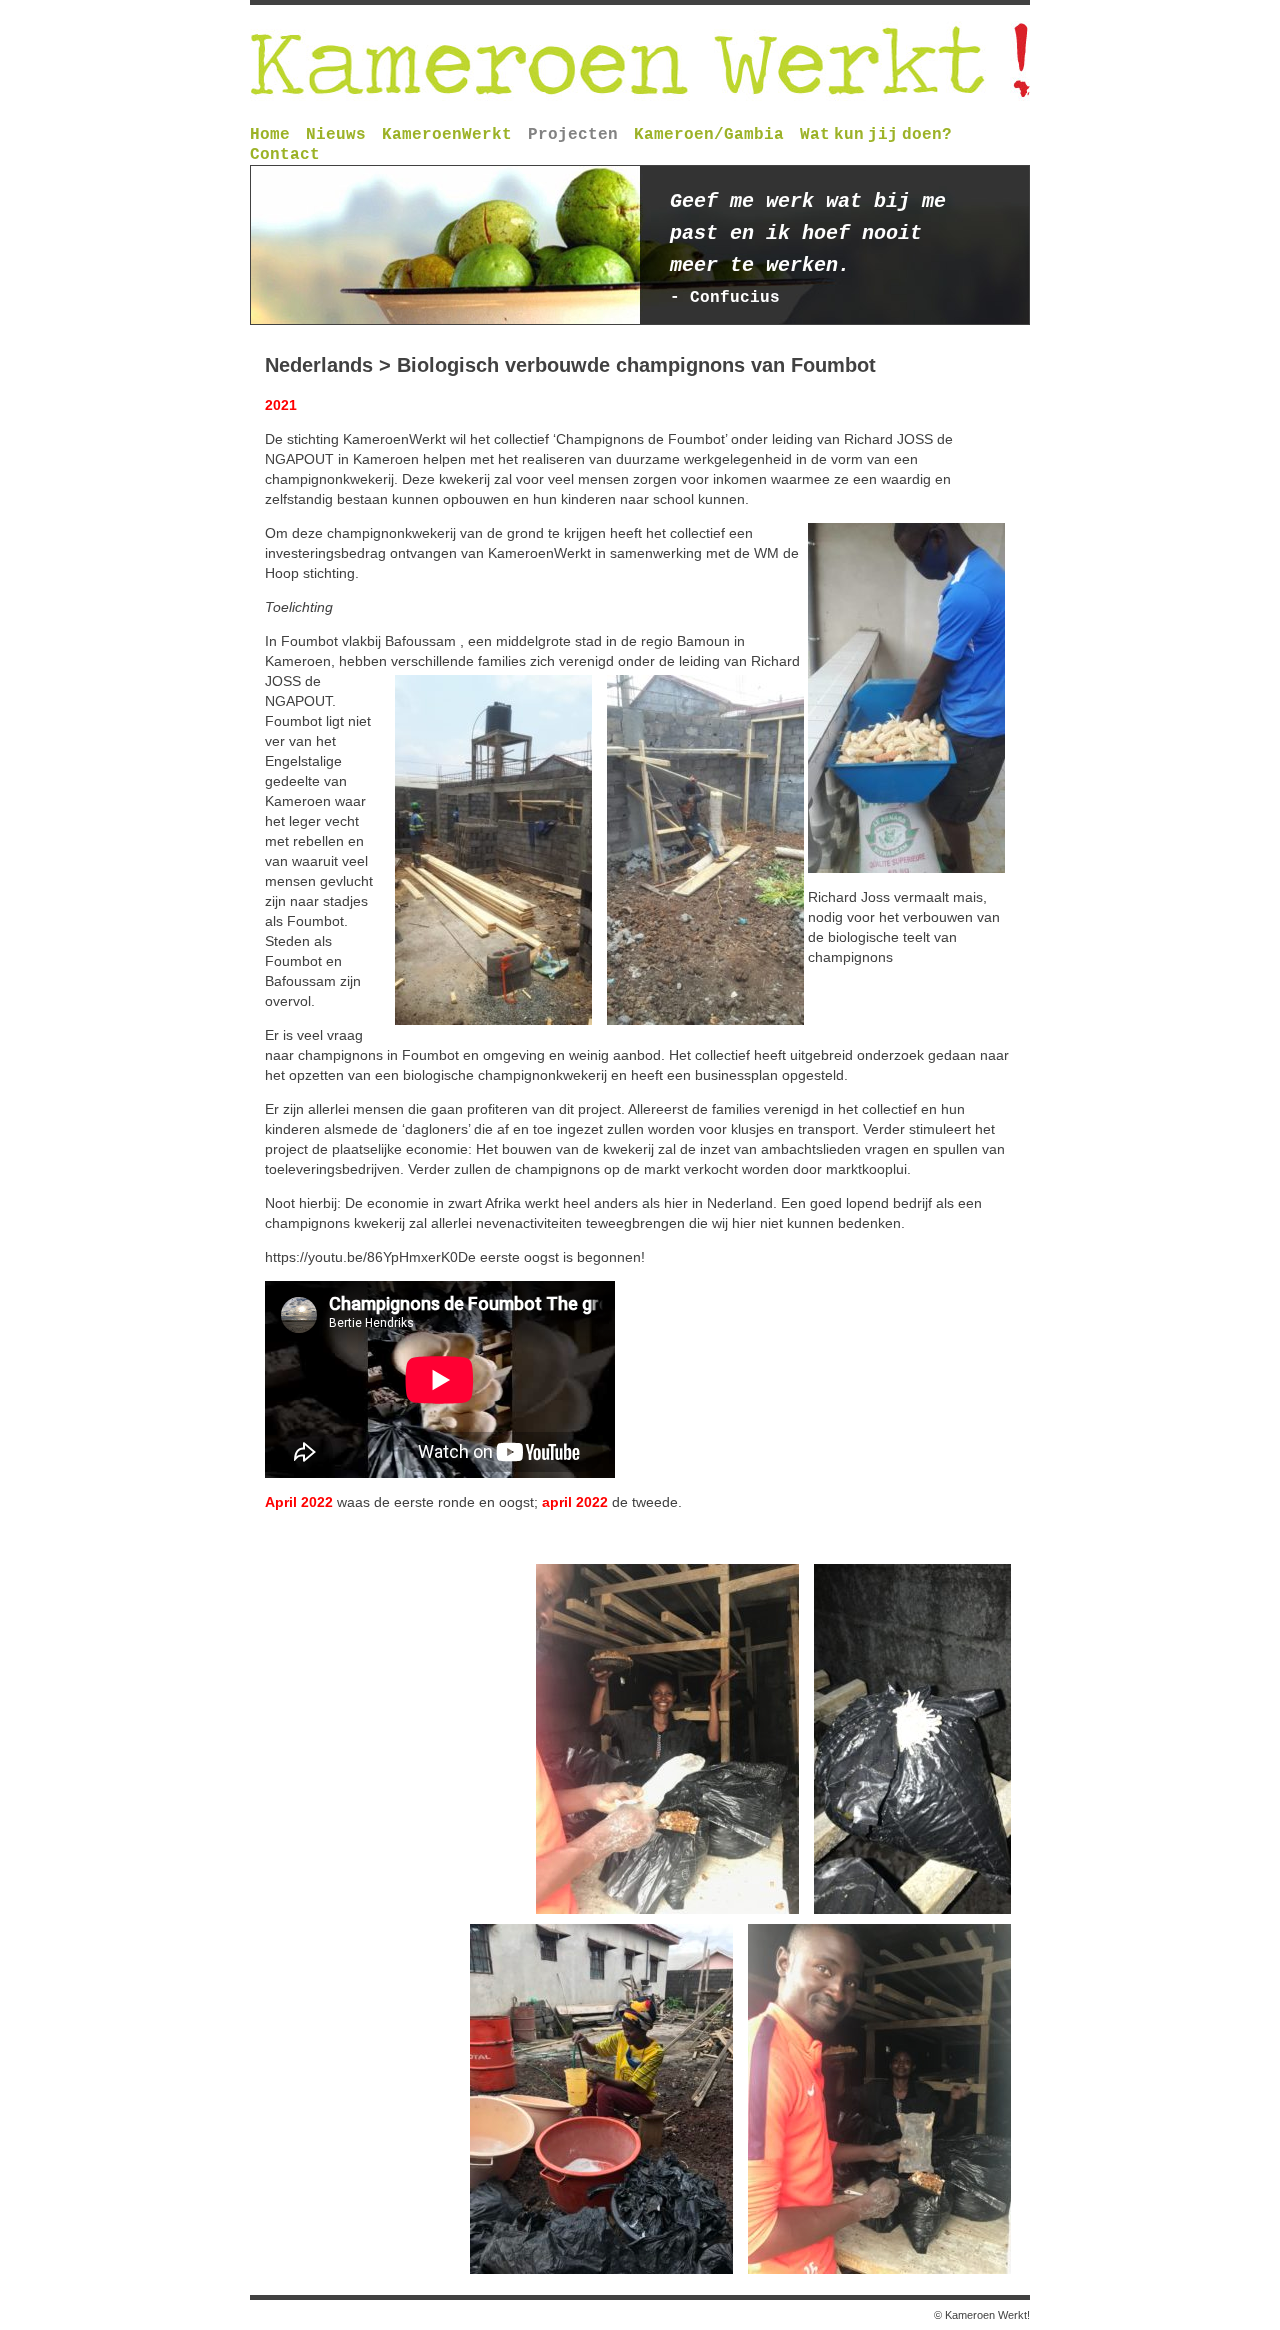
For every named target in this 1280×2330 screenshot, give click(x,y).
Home (270, 135)
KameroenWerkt (447, 135)
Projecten (573, 135)
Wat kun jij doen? (876, 135)
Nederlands (319, 365)
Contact (285, 155)
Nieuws (336, 135)
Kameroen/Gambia (709, 135)
